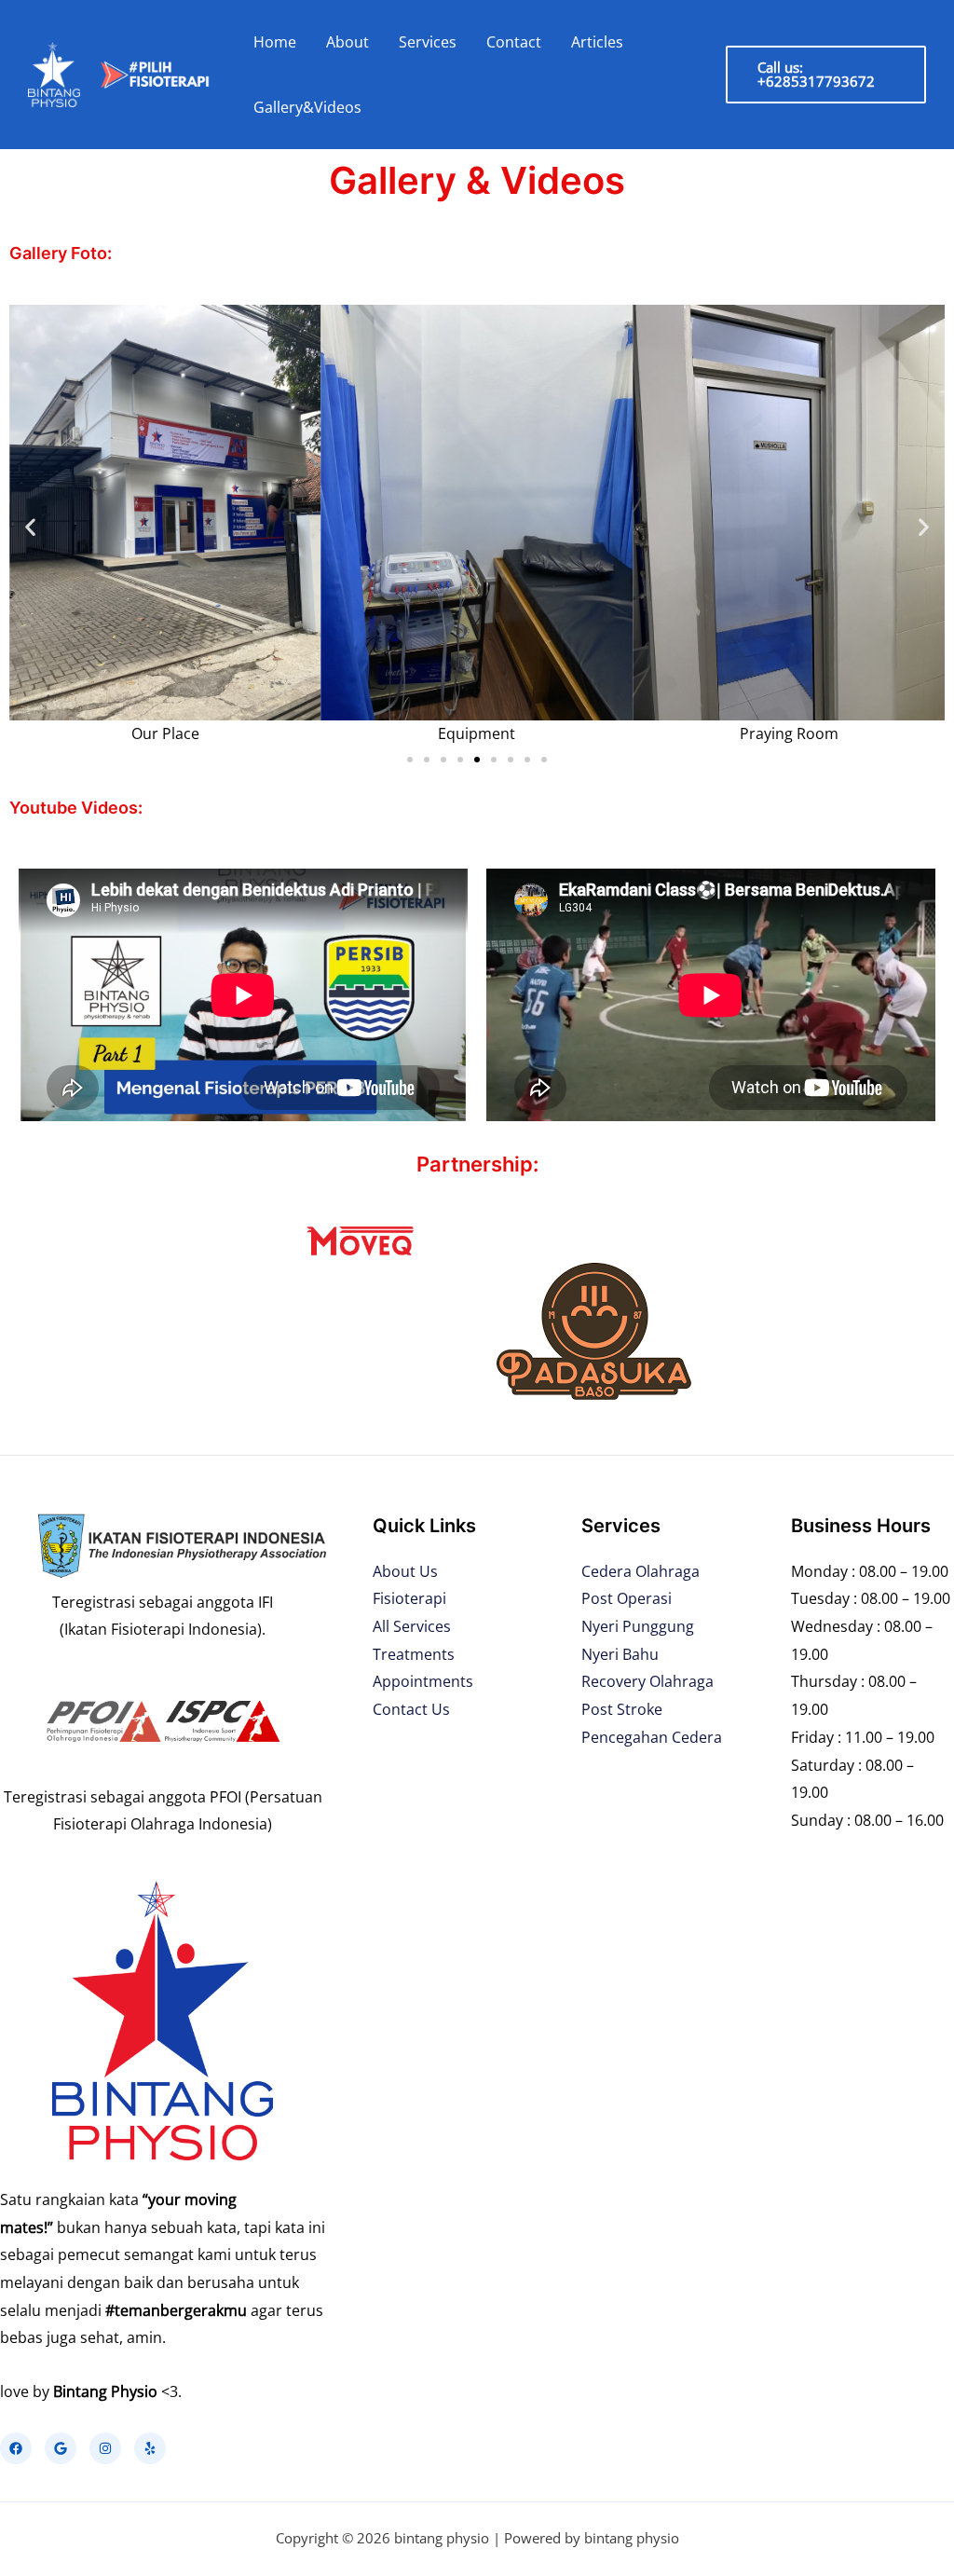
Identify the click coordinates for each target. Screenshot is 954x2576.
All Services (412, 1626)
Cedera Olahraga (641, 1571)
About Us (405, 1571)
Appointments (423, 1681)
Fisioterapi (409, 1598)
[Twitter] (61, 2448)
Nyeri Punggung (638, 1626)
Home (275, 42)
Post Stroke (622, 1709)
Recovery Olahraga (647, 1681)
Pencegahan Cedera (652, 1737)
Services (428, 42)
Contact (514, 42)
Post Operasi (627, 1598)
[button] (30, 526)
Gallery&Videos (307, 107)
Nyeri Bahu (620, 1654)
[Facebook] (16, 2448)
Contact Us (411, 1709)
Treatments (414, 1654)
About (348, 42)
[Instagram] (105, 2448)
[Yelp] (150, 2448)
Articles (597, 42)
